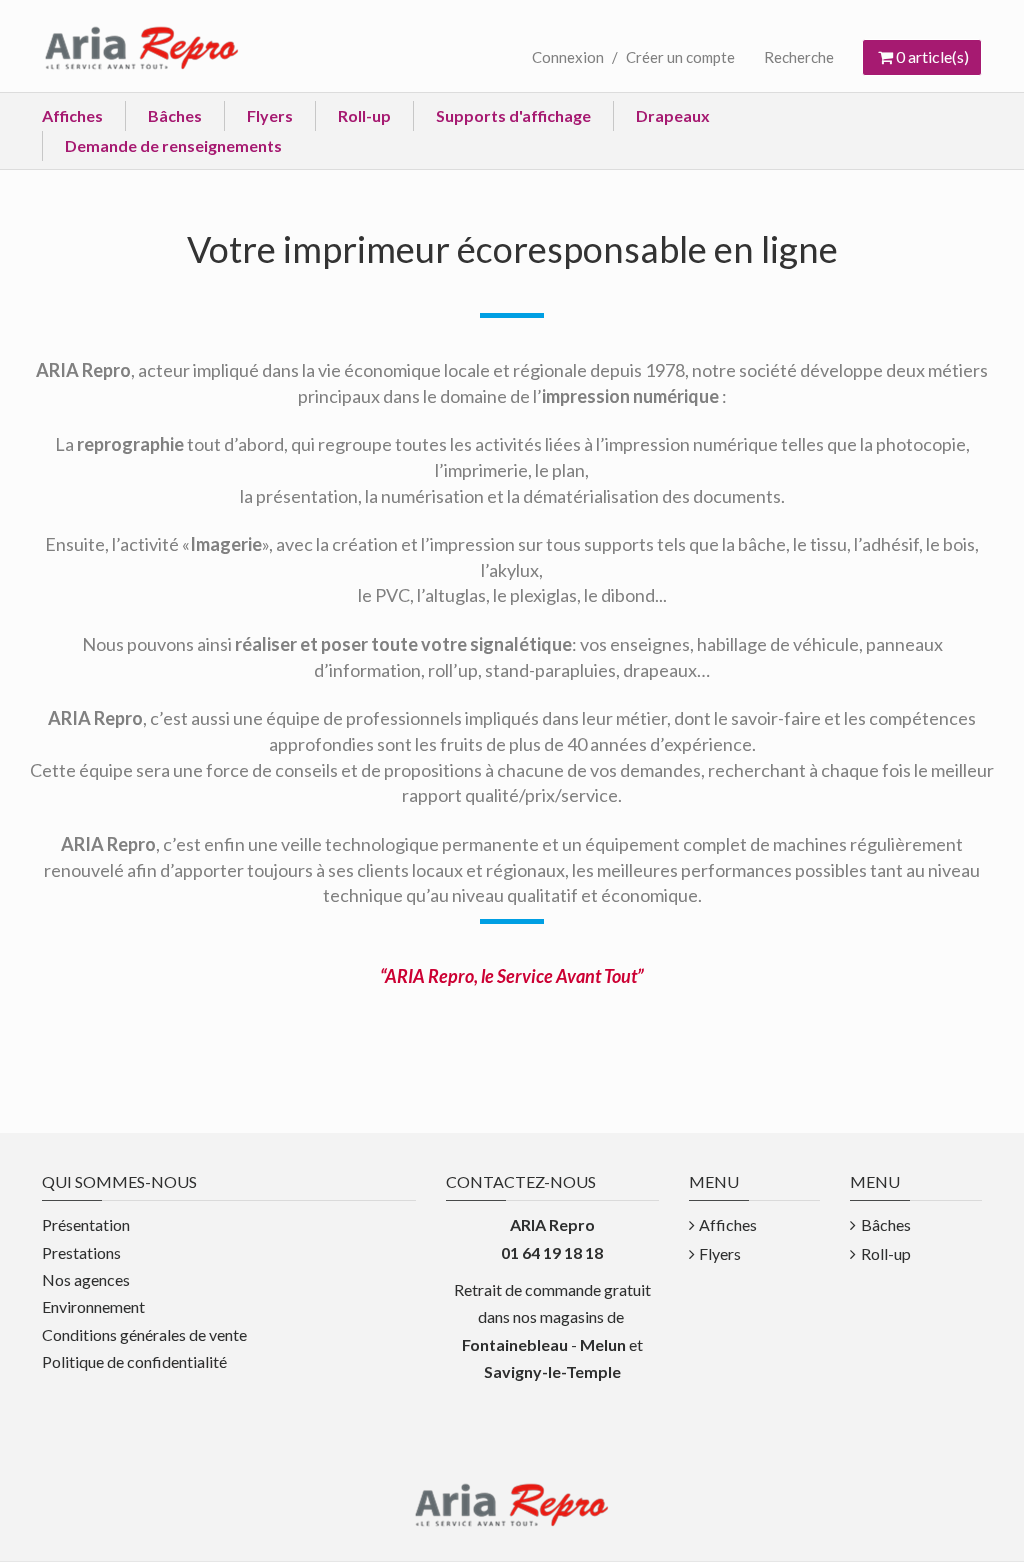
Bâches (175, 115)
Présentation (86, 1224)
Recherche (799, 57)
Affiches (72, 115)
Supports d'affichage (513, 115)
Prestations (81, 1252)
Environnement (93, 1306)
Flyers (270, 115)
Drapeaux (673, 115)
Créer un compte (680, 57)
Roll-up (364, 115)
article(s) (932, 56)
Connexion (568, 57)
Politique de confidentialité (134, 1361)
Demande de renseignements (173, 145)
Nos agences (86, 1279)
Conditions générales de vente (144, 1334)
